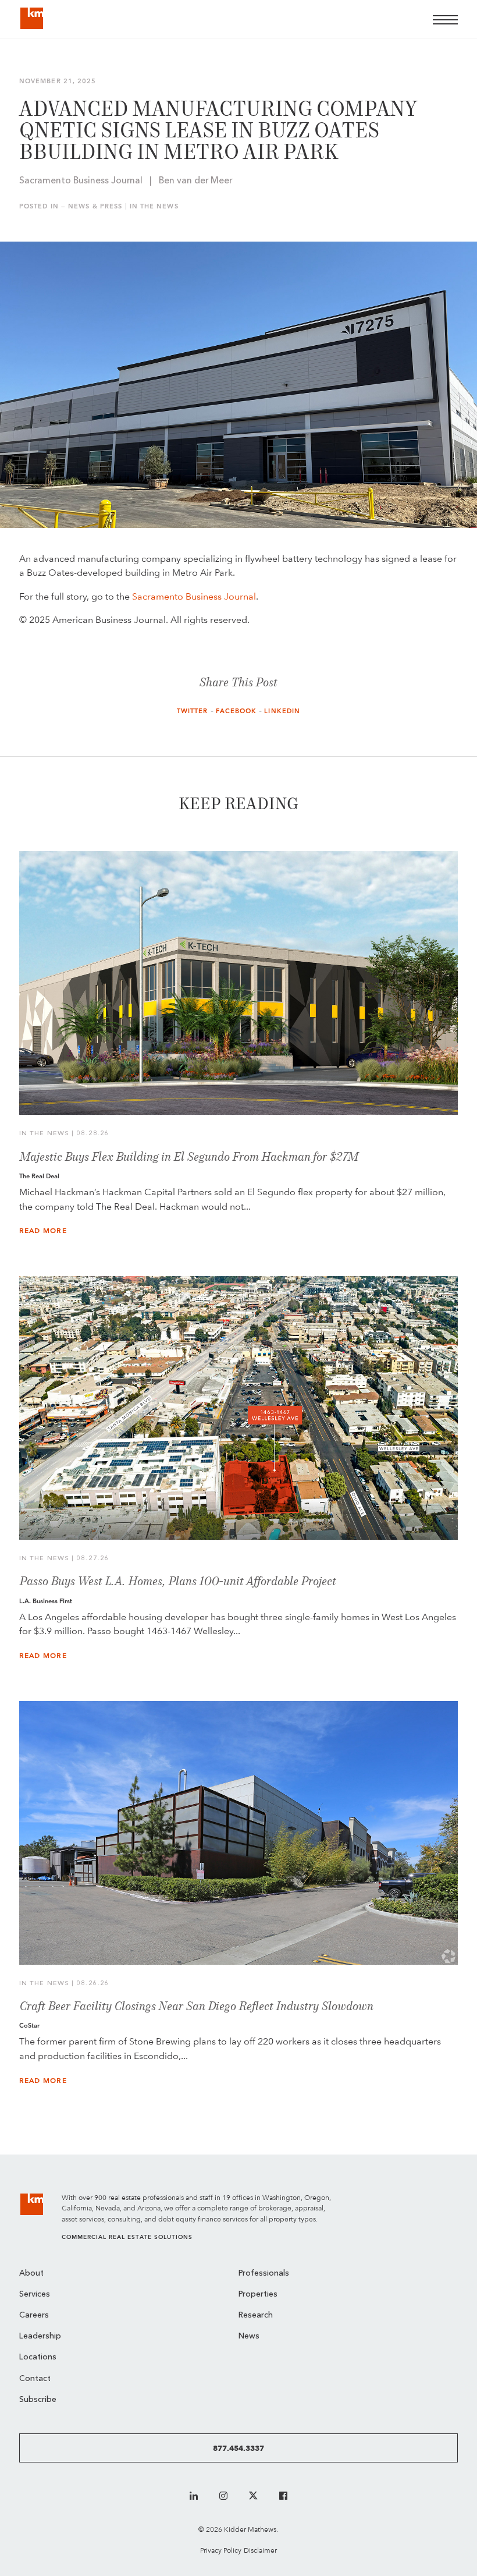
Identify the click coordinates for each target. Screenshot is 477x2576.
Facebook (236, 711)
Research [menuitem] (256, 2315)
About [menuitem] (31, 2274)
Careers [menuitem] (34, 2315)
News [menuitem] (249, 2336)
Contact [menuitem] (35, 2379)
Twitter (193, 711)
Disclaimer (260, 2550)
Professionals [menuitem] (264, 2274)
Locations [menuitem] (38, 2357)
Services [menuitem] (35, 2295)
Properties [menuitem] (258, 2295)
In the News (154, 206)
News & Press (95, 206)
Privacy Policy (221, 2550)
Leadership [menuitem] (40, 2336)
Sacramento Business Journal (194, 596)
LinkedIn (282, 711)
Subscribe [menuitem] (38, 2400)
